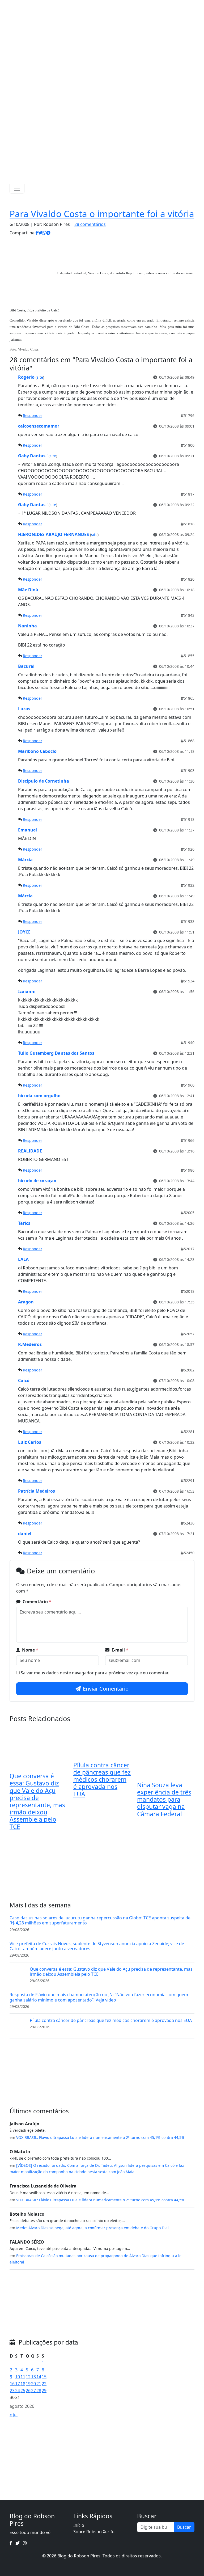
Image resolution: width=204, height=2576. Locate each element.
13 (33, 2377)
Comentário (37, 1602)
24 (18, 2391)
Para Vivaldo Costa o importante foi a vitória (102, 214)
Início (79, 2525)
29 (44, 2391)
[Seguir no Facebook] (94, 5)
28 (39, 2391)
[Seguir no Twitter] (100, 5)
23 (12, 2391)
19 (28, 2384)
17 (18, 2384)
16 (12, 2384)
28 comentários (90, 224)
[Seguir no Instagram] (108, 5)
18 (23, 2384)
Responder (33, 415)
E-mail (120, 1650)
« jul (14, 2415)
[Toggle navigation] (17, 188)
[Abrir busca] (192, 188)
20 (33, 2384)
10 (18, 2377)
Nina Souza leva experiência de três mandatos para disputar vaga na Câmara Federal (164, 1800)
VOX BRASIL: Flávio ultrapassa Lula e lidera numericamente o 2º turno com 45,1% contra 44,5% (100, 2137)
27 (33, 2391)
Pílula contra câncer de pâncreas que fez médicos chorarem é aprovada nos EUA (102, 1780)
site (40, 377)
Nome (30, 1650)
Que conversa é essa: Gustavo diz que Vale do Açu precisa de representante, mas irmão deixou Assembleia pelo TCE (37, 1801)
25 (23, 2391)
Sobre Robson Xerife (94, 2532)
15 (44, 2377)
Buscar (184, 2527)
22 (44, 2384)
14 (39, 2377)
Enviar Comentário (106, 1689)
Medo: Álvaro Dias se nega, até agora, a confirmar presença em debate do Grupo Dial (92, 2228)
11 (23, 2377)
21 (39, 2384)
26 (28, 2391)
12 (28, 2377)
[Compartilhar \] (37, 233)
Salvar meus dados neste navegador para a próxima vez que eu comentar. (95, 1673)
